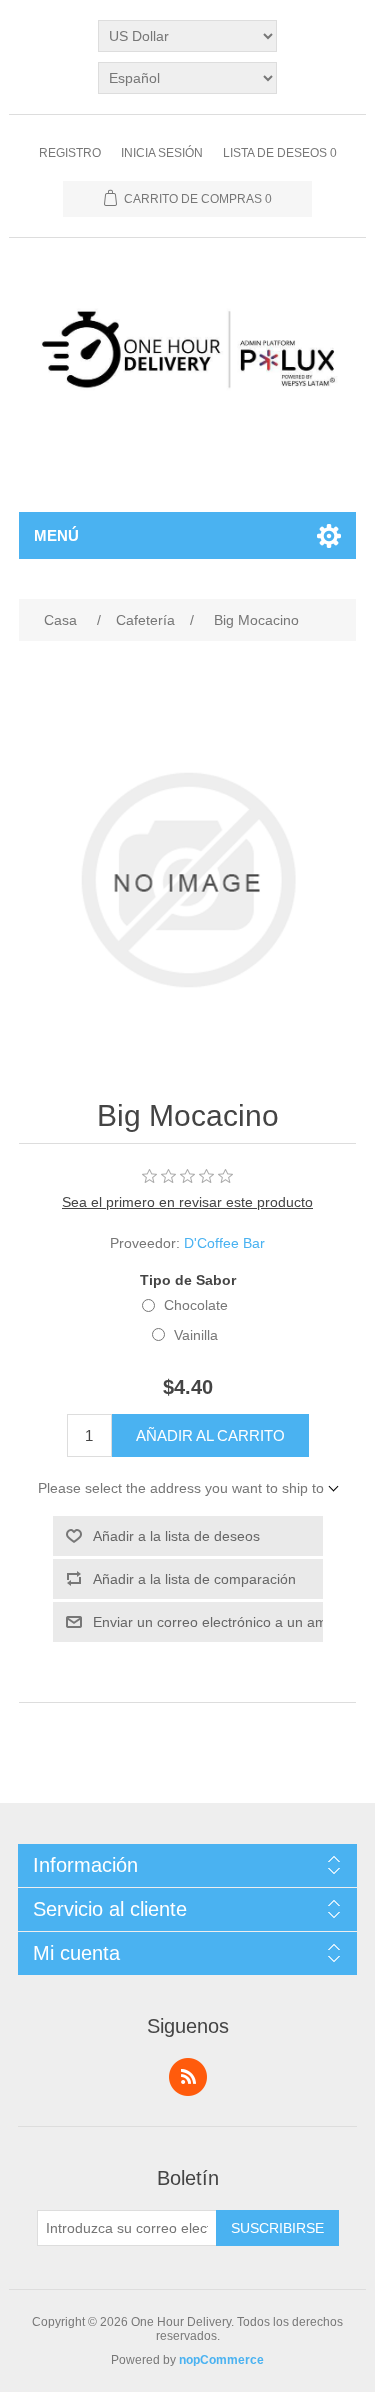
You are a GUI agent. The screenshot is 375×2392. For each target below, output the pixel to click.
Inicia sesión (162, 153)
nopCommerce (221, 2360)
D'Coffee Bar (224, 1243)
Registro (70, 153)
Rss (188, 2077)
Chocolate (196, 1305)
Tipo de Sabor (188, 1280)
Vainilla (196, 1335)
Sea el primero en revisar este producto (187, 1202)
